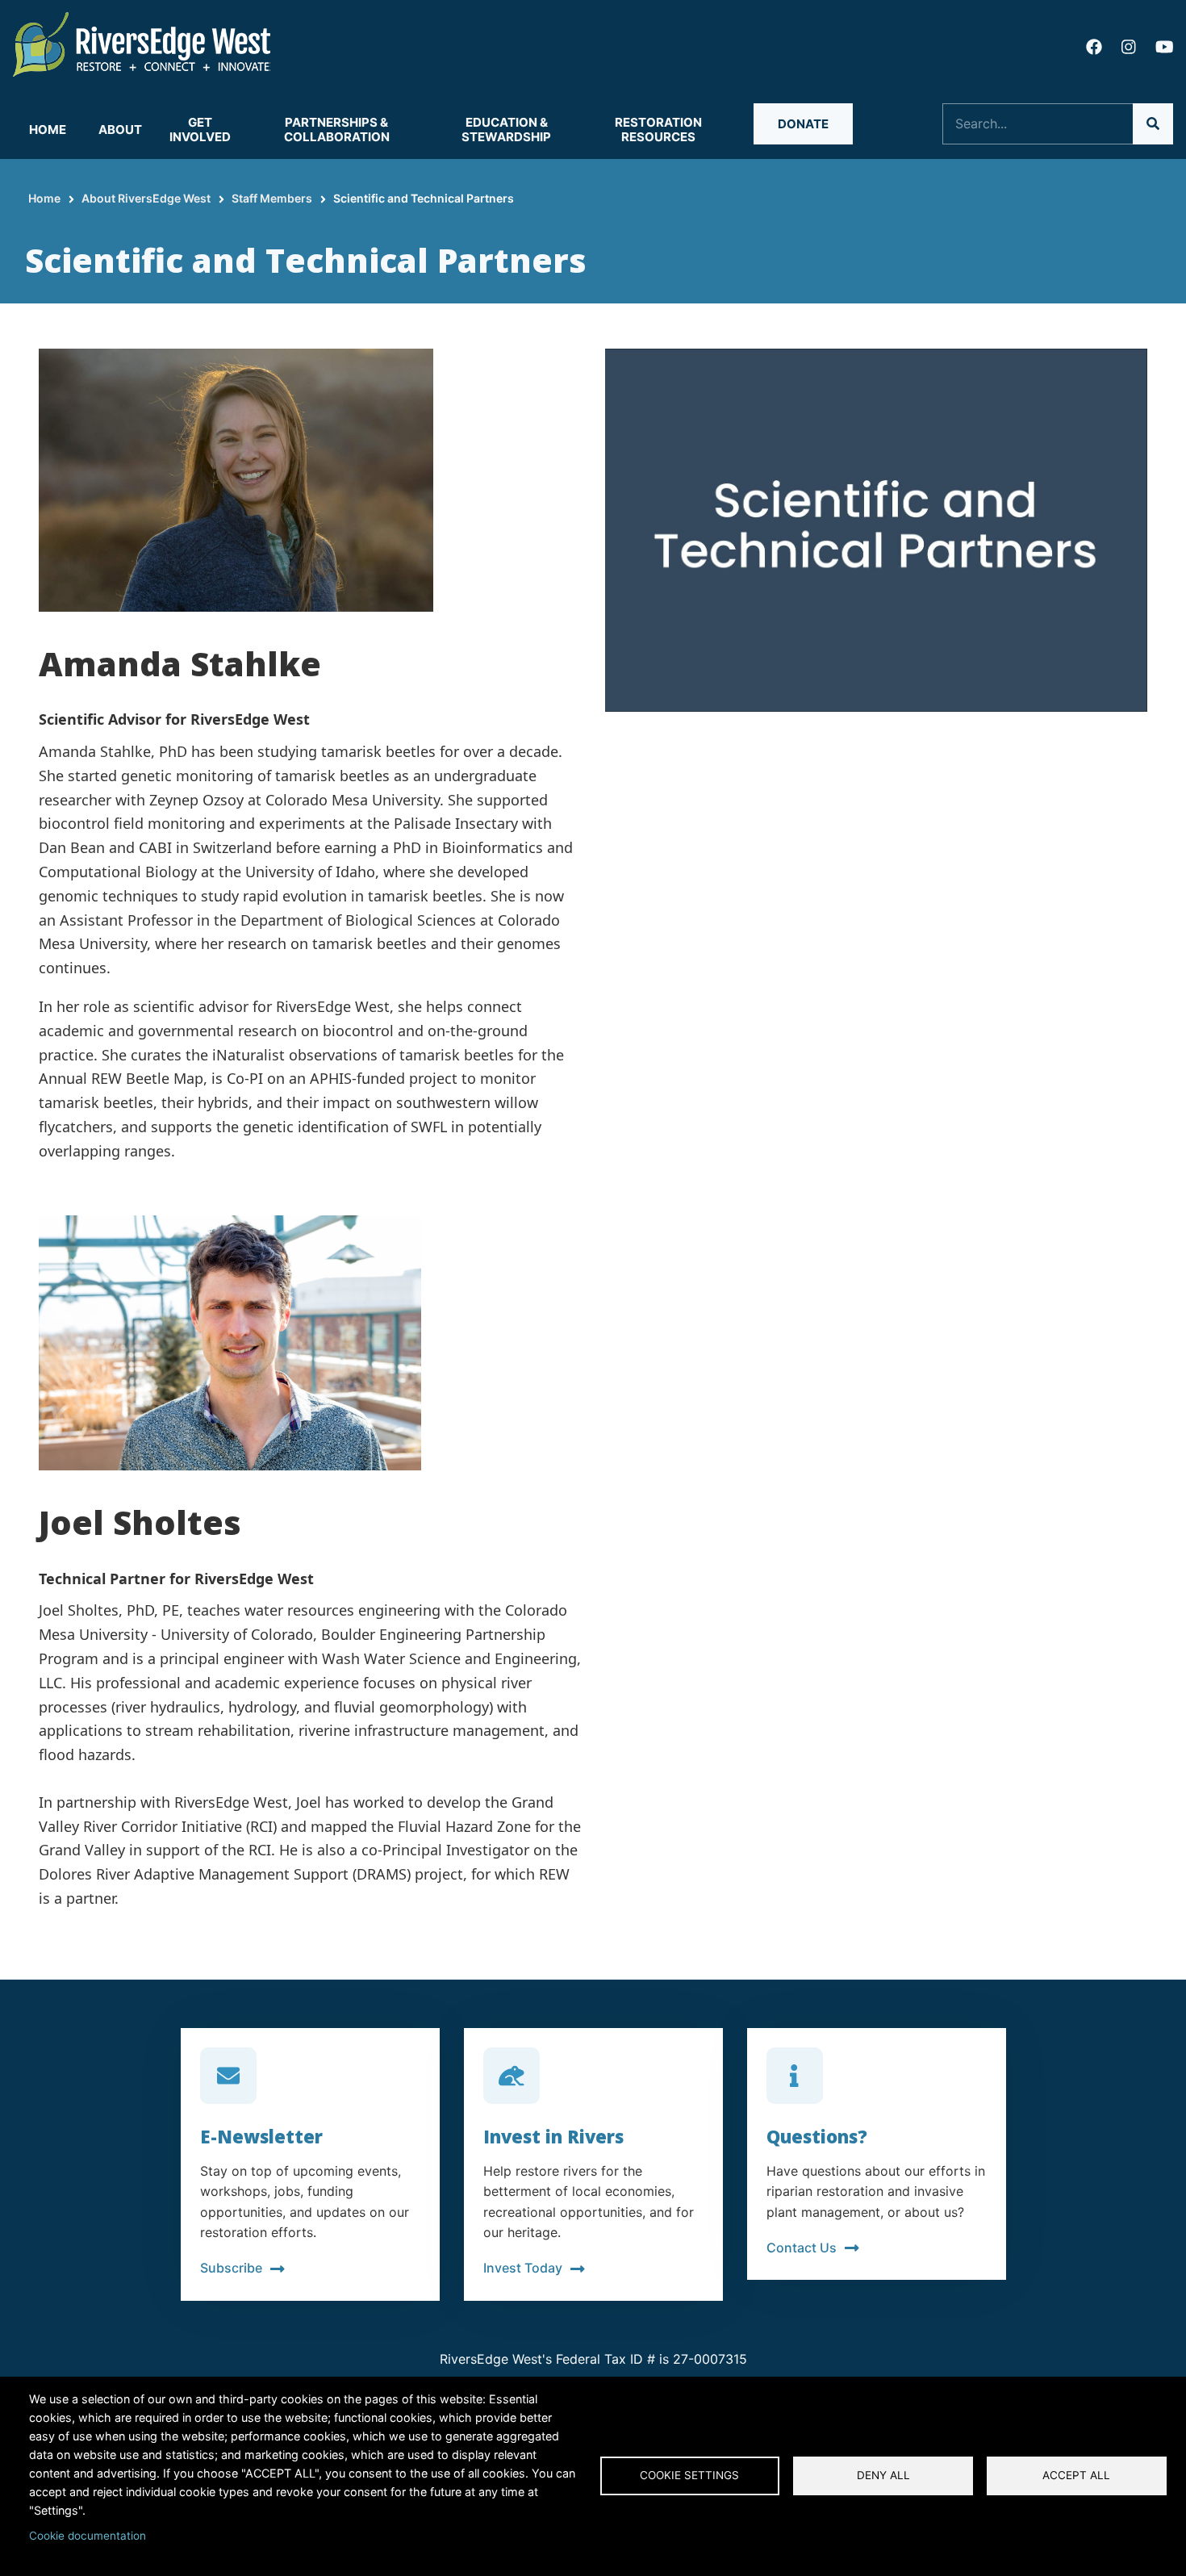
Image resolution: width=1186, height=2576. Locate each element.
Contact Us (802, 2248)
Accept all (1076, 2475)
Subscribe (231, 2268)
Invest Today (523, 2268)
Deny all (883, 2475)
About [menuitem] (120, 130)
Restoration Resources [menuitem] (658, 130)
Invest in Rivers (553, 2136)
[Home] (142, 43)
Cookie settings (689, 2475)
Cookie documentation (88, 2536)
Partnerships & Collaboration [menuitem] (337, 130)
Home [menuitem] (48, 130)
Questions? (817, 2136)
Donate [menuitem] (803, 124)
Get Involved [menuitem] (200, 130)
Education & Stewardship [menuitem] (506, 130)
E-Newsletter (261, 2136)
